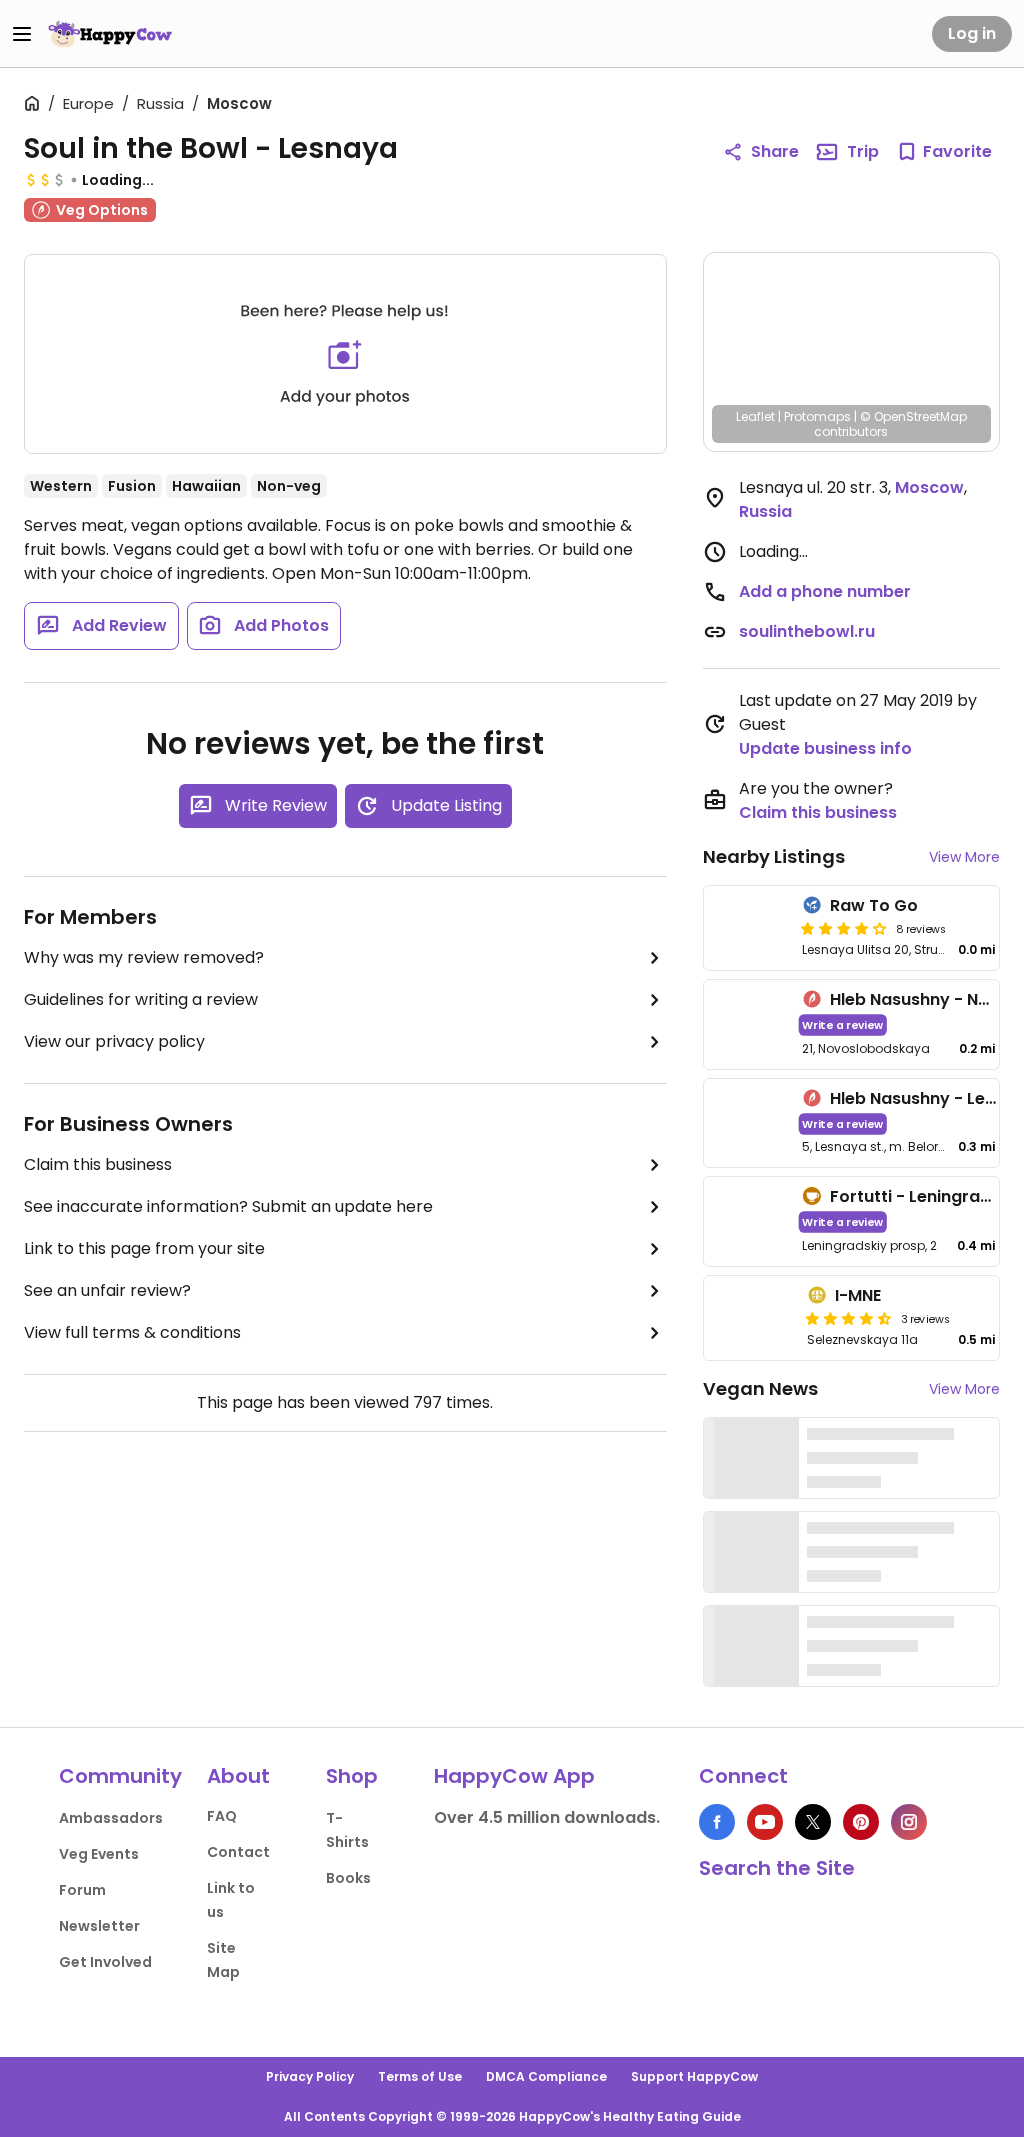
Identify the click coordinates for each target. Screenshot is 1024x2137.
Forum (82, 1890)
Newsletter (99, 1926)
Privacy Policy (310, 2076)
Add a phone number (825, 591)
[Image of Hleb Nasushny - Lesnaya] (749, 1123)
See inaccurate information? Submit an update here (228, 1206)
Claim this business (98, 1164)
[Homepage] (110, 34)
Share (775, 151)
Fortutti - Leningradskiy (926, 1196)
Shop (352, 1776)
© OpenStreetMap (913, 416)
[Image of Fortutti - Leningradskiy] (749, 1221)
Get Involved (105, 1962)
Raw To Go (874, 905)
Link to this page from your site (144, 1248)
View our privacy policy (114, 1041)
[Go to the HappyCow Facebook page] (717, 1822)
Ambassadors (111, 1818)
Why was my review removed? (144, 957)
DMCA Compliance (546, 2076)
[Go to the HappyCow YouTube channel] (765, 1822)
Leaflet (755, 416)
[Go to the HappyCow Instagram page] (909, 1822)
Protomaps (817, 416)
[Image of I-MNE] (752, 1318)
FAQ (222, 1816)
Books (348, 1878)
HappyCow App (514, 1776)
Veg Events (99, 1854)
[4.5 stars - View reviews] (849, 1318)
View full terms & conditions (132, 1332)
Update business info (825, 748)
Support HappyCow (694, 2076)
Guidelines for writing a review (141, 999)
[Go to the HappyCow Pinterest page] (861, 1822)
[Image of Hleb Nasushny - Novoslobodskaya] (749, 1024)
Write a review (842, 1024)
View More (964, 857)
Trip (863, 151)
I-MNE (858, 1295)
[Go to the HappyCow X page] (813, 1822)
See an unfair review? (107, 1290)
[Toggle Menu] (22, 34)
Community (120, 1776)
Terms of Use (420, 2076)
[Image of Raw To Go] (749, 928)
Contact (238, 1852)
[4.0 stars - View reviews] (844, 928)
